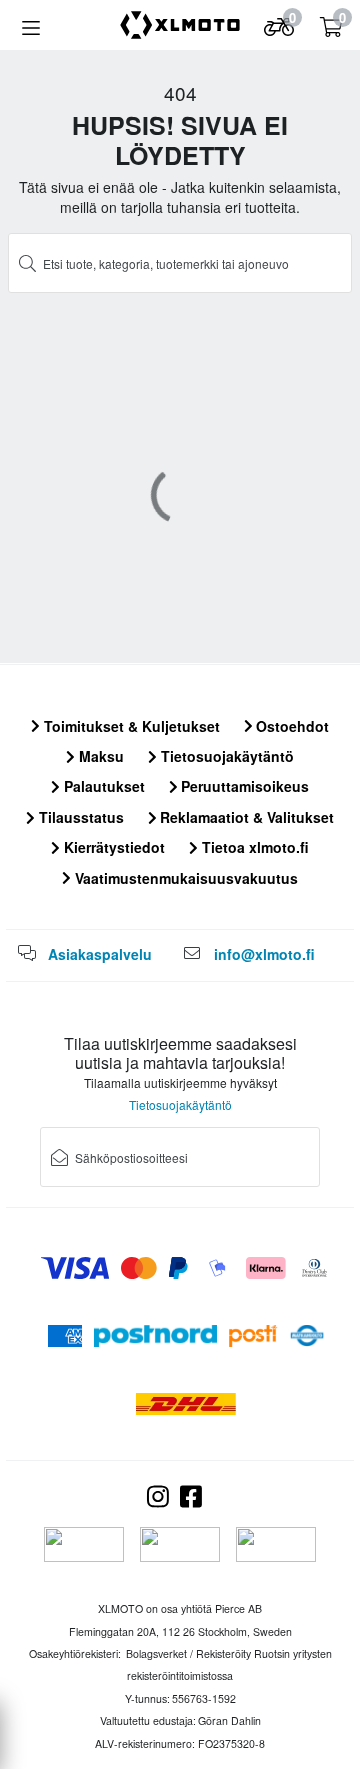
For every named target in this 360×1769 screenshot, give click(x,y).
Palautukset (102, 786)
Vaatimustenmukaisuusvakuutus (184, 878)
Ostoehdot (290, 726)
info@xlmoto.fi (264, 954)
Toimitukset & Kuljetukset (130, 726)
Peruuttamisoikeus (243, 786)
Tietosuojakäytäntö (225, 756)
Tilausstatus (79, 817)
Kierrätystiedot (112, 847)
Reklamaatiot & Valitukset (245, 817)
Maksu (99, 756)
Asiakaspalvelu (100, 954)
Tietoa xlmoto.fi (253, 847)
